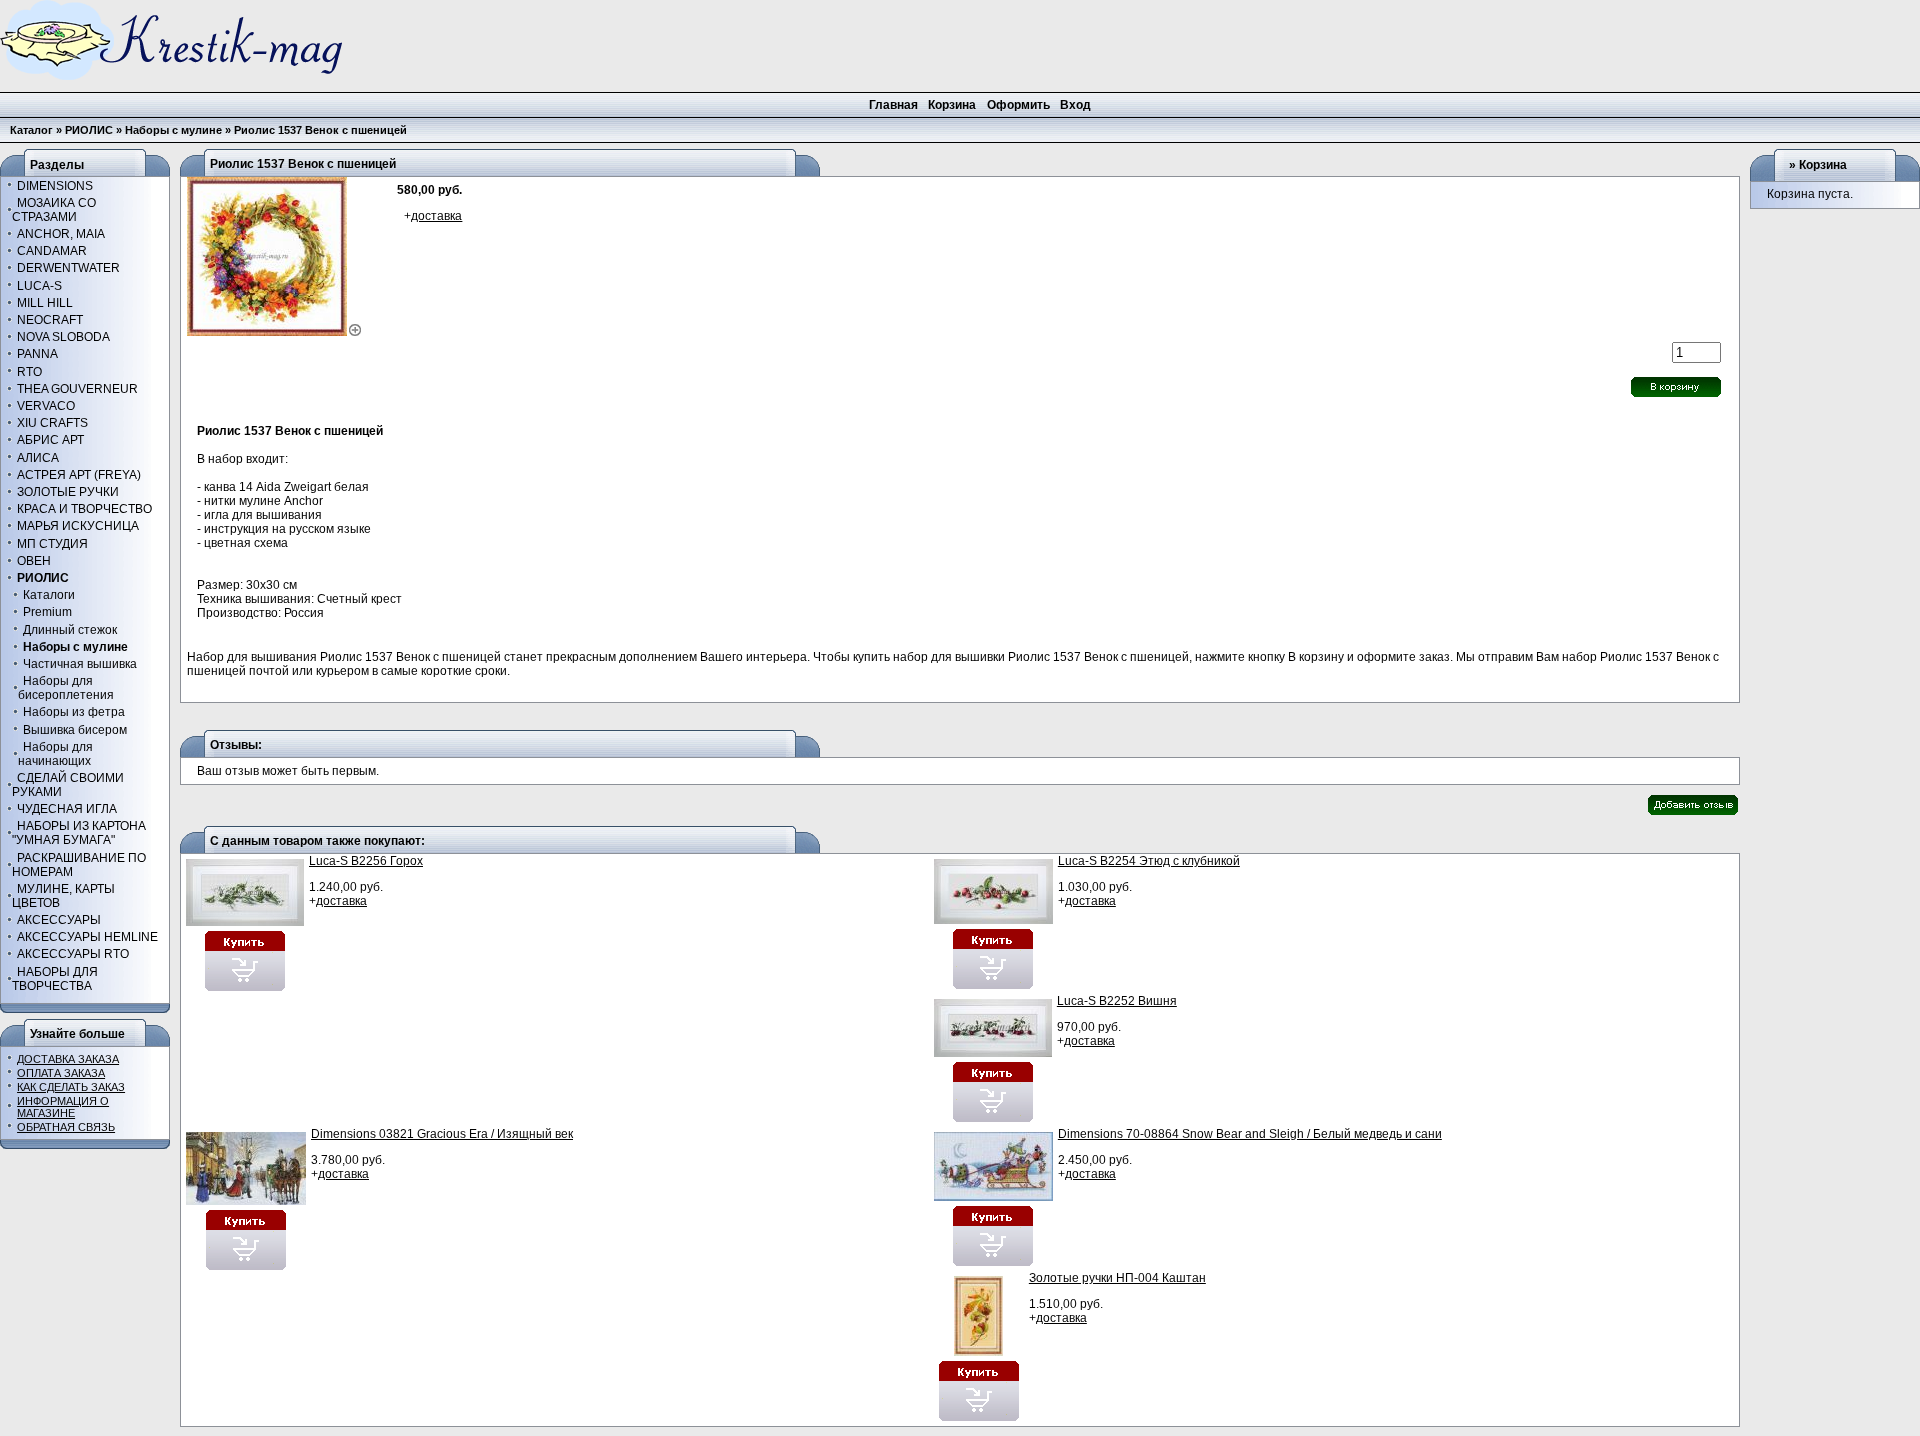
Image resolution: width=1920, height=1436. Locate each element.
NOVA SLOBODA (63, 337)
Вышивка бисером (75, 729)
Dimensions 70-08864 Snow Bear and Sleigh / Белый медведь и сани (1250, 1134)
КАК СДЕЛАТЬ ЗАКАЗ (71, 1087)
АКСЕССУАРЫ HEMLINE (87, 937)
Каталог (31, 130)
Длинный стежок (70, 629)
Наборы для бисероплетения (66, 688)
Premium (47, 612)
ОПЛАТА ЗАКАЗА (61, 1073)
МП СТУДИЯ (52, 543)
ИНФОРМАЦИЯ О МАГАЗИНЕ (63, 1107)
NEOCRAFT (50, 320)
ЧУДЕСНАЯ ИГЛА (67, 809)
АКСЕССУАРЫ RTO (73, 954)
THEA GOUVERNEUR (77, 389)
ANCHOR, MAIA (61, 234)
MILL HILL (45, 303)
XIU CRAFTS (52, 423)
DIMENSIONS (55, 185)
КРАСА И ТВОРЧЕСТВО (84, 509)
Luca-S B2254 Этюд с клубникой (1149, 861)
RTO (29, 371)
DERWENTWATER (68, 268)
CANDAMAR (52, 251)
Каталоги (49, 595)
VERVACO (46, 406)
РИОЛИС (89, 130)
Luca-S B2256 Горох (366, 861)
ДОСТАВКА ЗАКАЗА (68, 1059)
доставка (436, 216)
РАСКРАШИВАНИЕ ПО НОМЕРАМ (79, 864)
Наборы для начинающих (55, 754)
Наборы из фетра (74, 712)
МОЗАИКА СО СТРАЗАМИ (54, 210)
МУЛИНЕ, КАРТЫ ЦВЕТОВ (63, 896)
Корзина (1823, 165)
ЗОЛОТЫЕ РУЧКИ (68, 492)
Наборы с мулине (173, 130)
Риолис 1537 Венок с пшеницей (320, 130)
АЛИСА (38, 457)
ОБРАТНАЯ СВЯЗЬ (66, 1127)
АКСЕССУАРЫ (59, 920)
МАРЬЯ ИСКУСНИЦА (78, 526)
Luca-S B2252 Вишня (1117, 1001)
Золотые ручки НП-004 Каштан (1117, 1278)
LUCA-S (39, 285)
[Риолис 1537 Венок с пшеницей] (275, 332)
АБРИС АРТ (50, 440)
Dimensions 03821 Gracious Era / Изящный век (442, 1134)
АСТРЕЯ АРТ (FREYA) (79, 475)
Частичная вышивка (80, 664)
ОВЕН (34, 561)
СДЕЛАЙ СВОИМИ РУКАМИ (68, 785)
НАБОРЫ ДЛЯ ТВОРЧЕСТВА (55, 978)
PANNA (37, 354)
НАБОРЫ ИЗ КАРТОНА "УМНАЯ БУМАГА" (79, 833)
